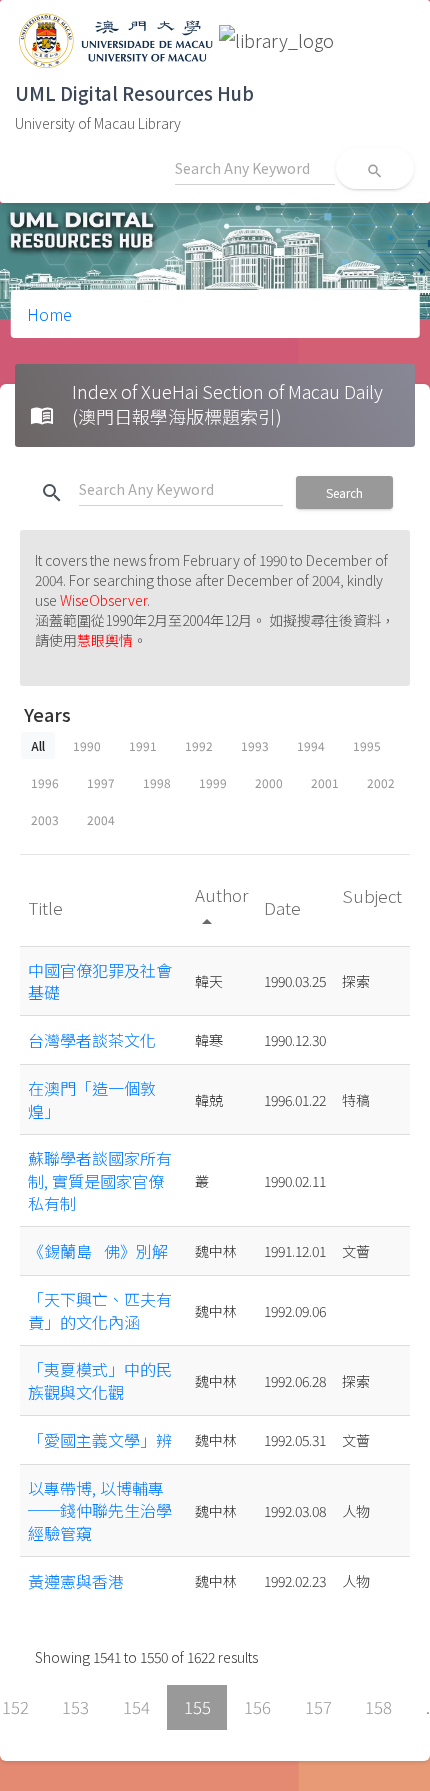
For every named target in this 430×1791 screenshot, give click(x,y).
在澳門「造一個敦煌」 (92, 1099)
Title (47, 907)
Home (49, 314)
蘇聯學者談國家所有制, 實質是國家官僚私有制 (100, 1180)
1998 (157, 782)
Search (344, 492)
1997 (101, 782)
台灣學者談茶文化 (92, 1040)
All (38, 745)
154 (136, 1707)
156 (257, 1707)
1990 (87, 745)
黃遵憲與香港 (76, 1581)
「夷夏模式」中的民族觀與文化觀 (100, 1380)
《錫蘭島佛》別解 (98, 1251)
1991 (143, 745)
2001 (325, 782)
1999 (213, 782)
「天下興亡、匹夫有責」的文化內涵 (100, 1310)
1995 (367, 745)
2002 (381, 782)
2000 (269, 782)
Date (284, 907)
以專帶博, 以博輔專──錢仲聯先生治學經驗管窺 (100, 1510)
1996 (45, 782)
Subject (372, 895)
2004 (101, 819)
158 (378, 1707)
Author (221, 906)
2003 (45, 819)
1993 (255, 745)
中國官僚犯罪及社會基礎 (100, 981)
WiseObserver (103, 600)
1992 (199, 745)
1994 (311, 745)
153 (75, 1707)
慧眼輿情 (105, 640)
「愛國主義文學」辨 (100, 1440)
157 (318, 1707)
